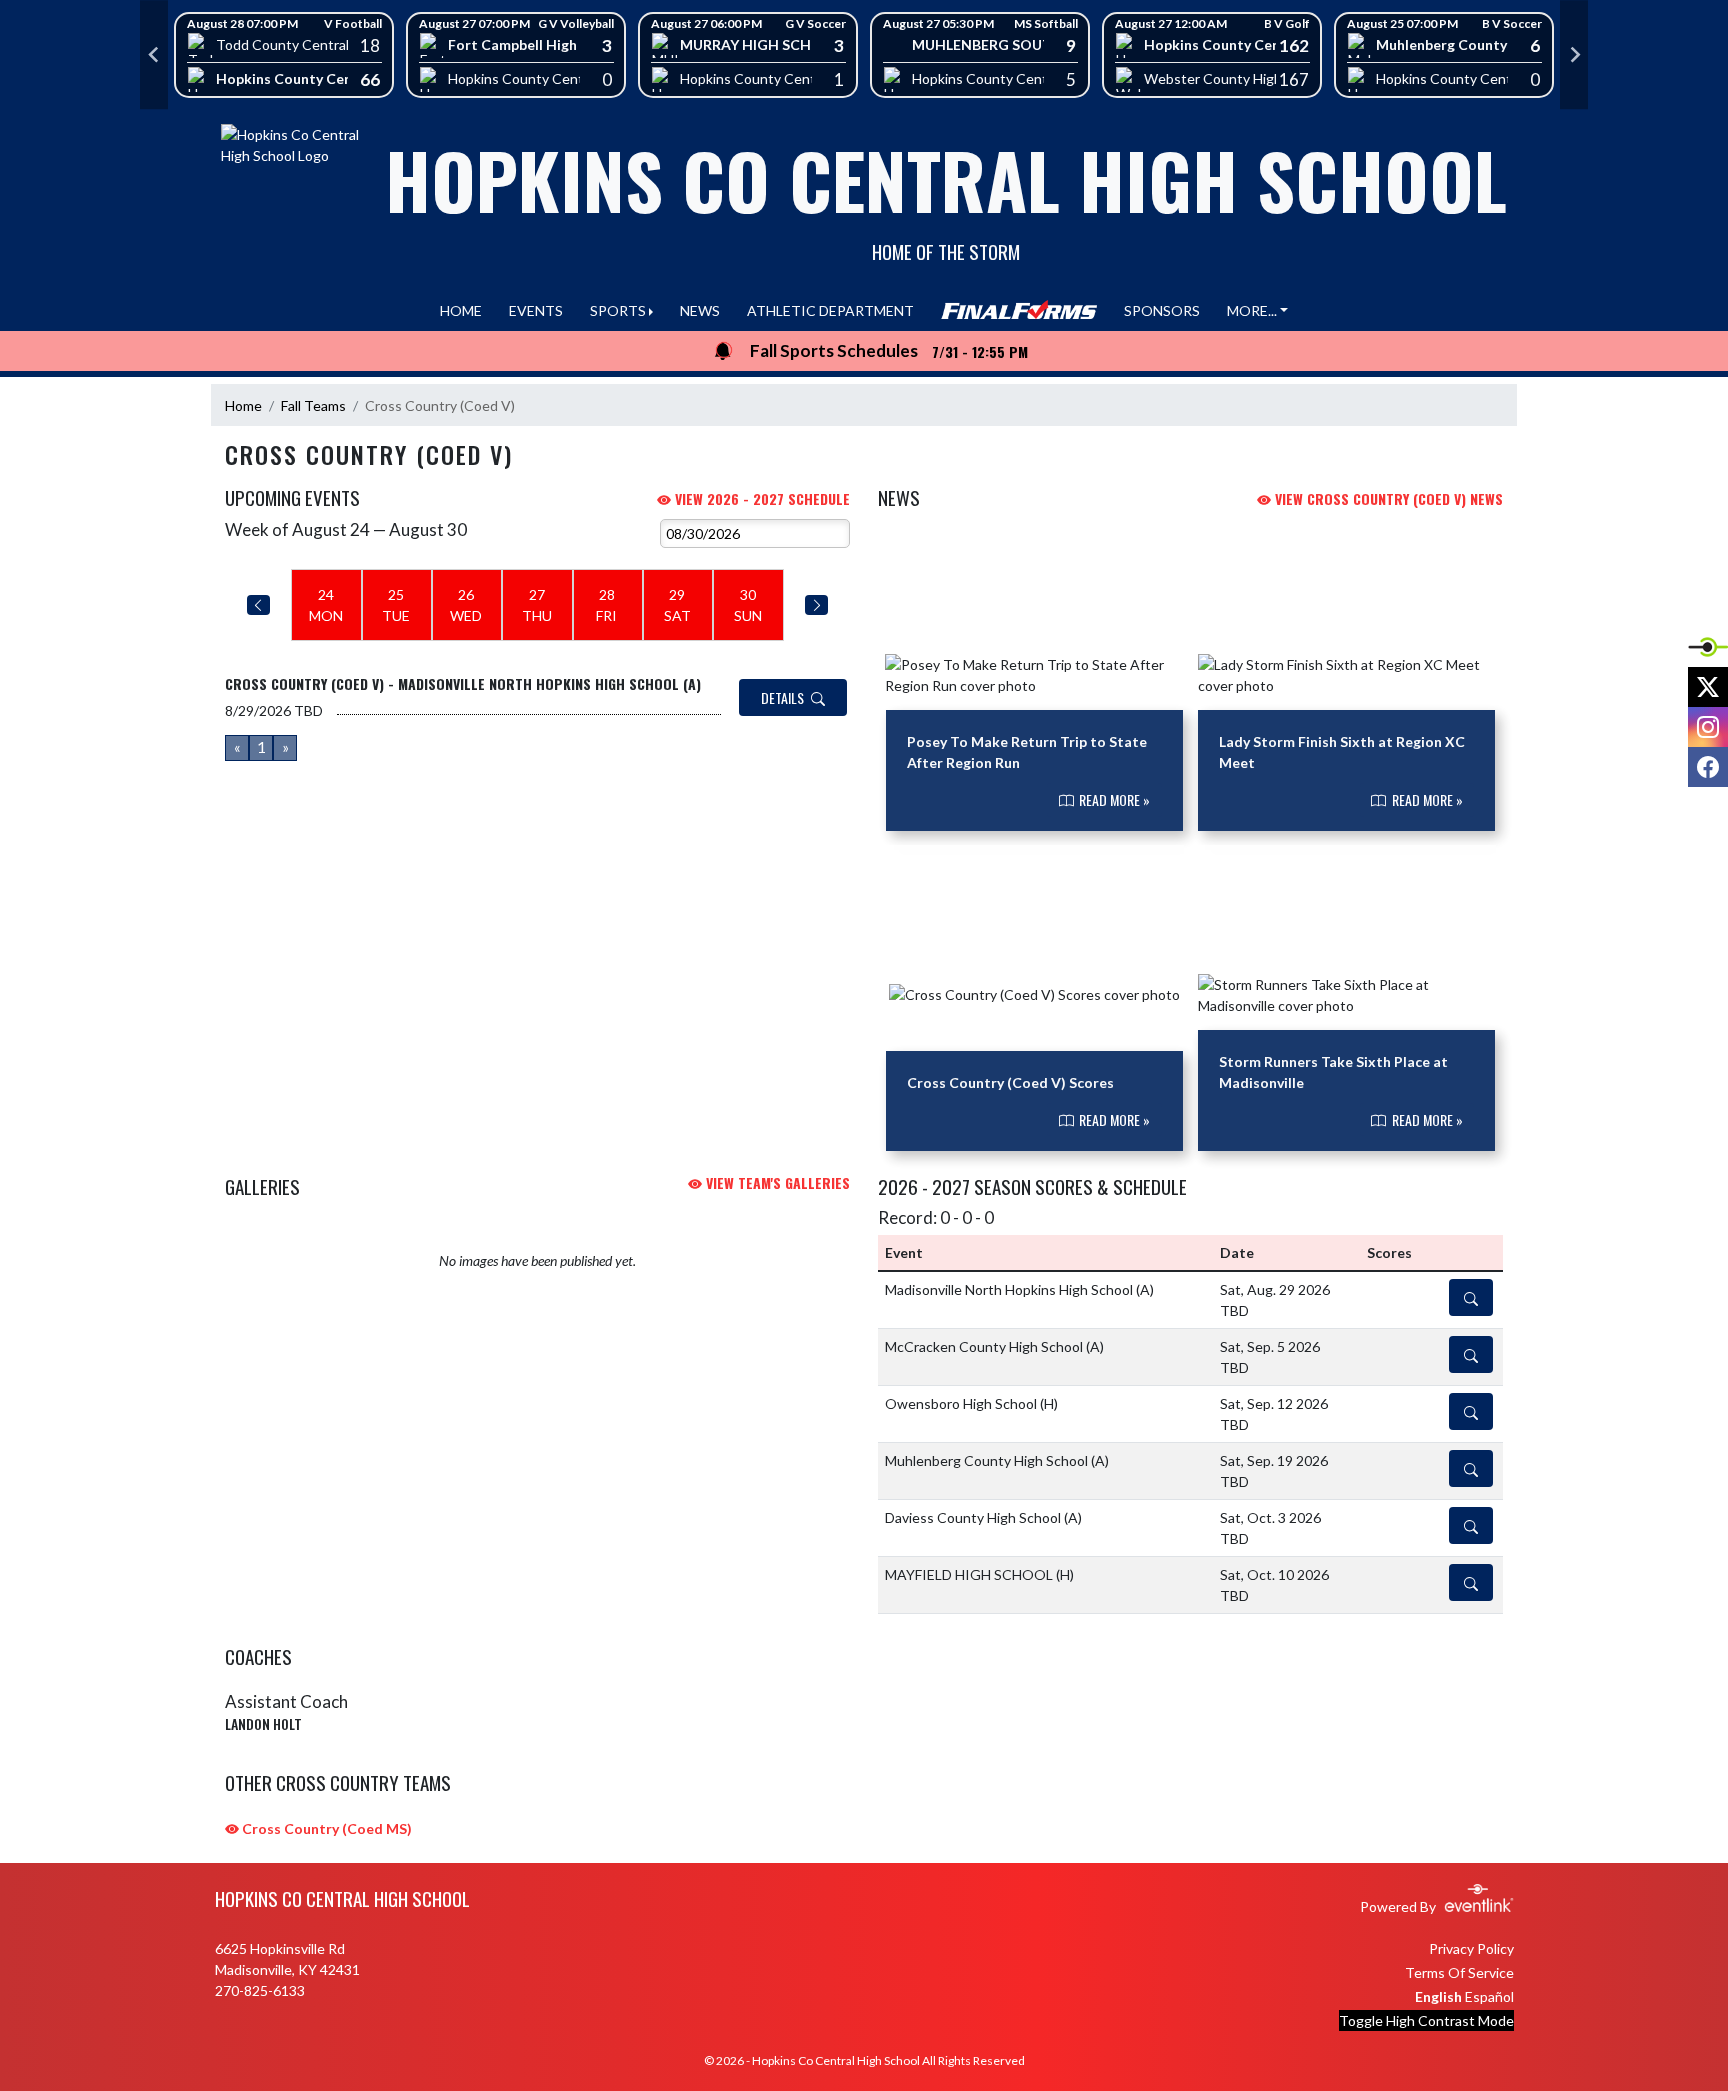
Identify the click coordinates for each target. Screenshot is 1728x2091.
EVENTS (536, 310)
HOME (461, 310)
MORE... (1252, 310)
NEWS (700, 310)
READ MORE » (1113, 799)
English (1438, 1996)
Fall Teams (313, 405)
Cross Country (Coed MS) (325, 1828)
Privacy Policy (1471, 1948)
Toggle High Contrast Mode (1426, 2020)
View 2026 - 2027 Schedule (760, 498)
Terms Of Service (1459, 1972)
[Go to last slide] (154, 55)
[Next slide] (1574, 55)
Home (243, 405)
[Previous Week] (258, 605)
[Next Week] (816, 605)
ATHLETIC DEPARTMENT (830, 310)
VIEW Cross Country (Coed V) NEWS (1387, 498)
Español (1489, 1996)
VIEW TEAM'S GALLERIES (776, 1182)
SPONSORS (1162, 310)
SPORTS (618, 310)
